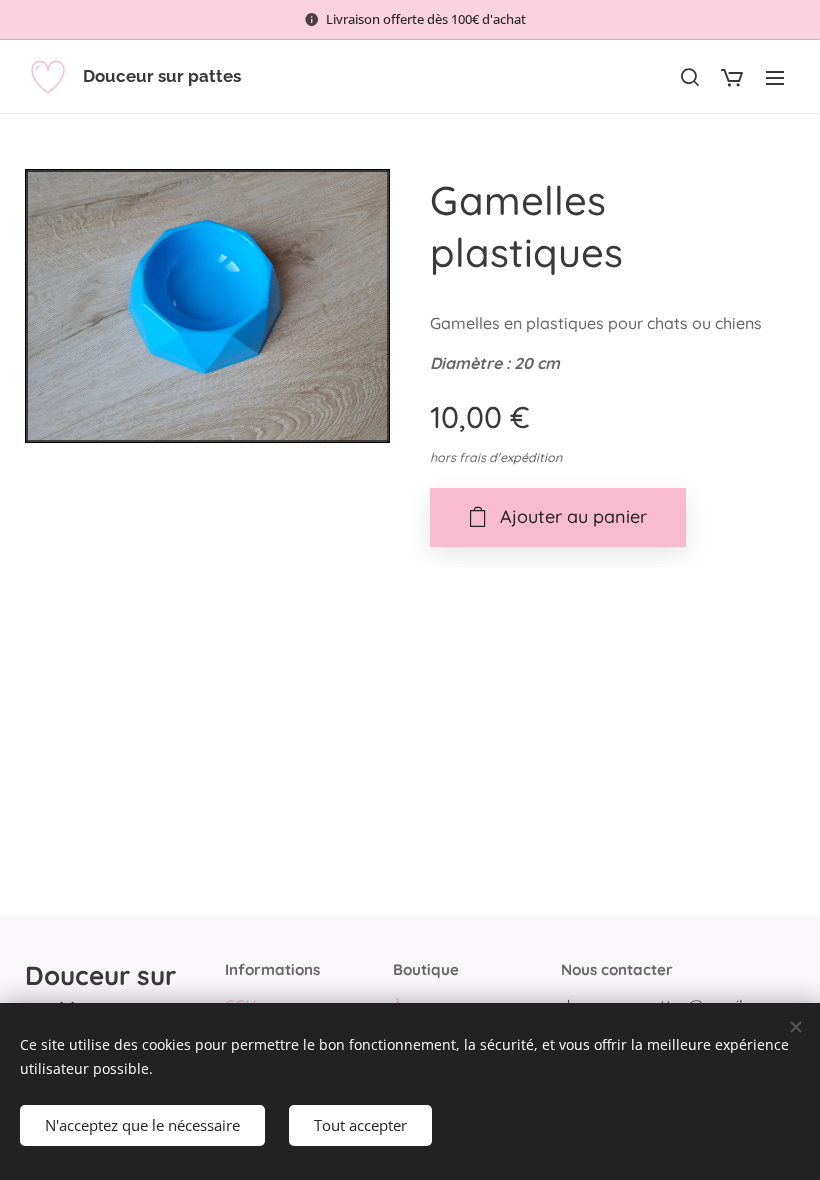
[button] (689, 77)
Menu (775, 77)
